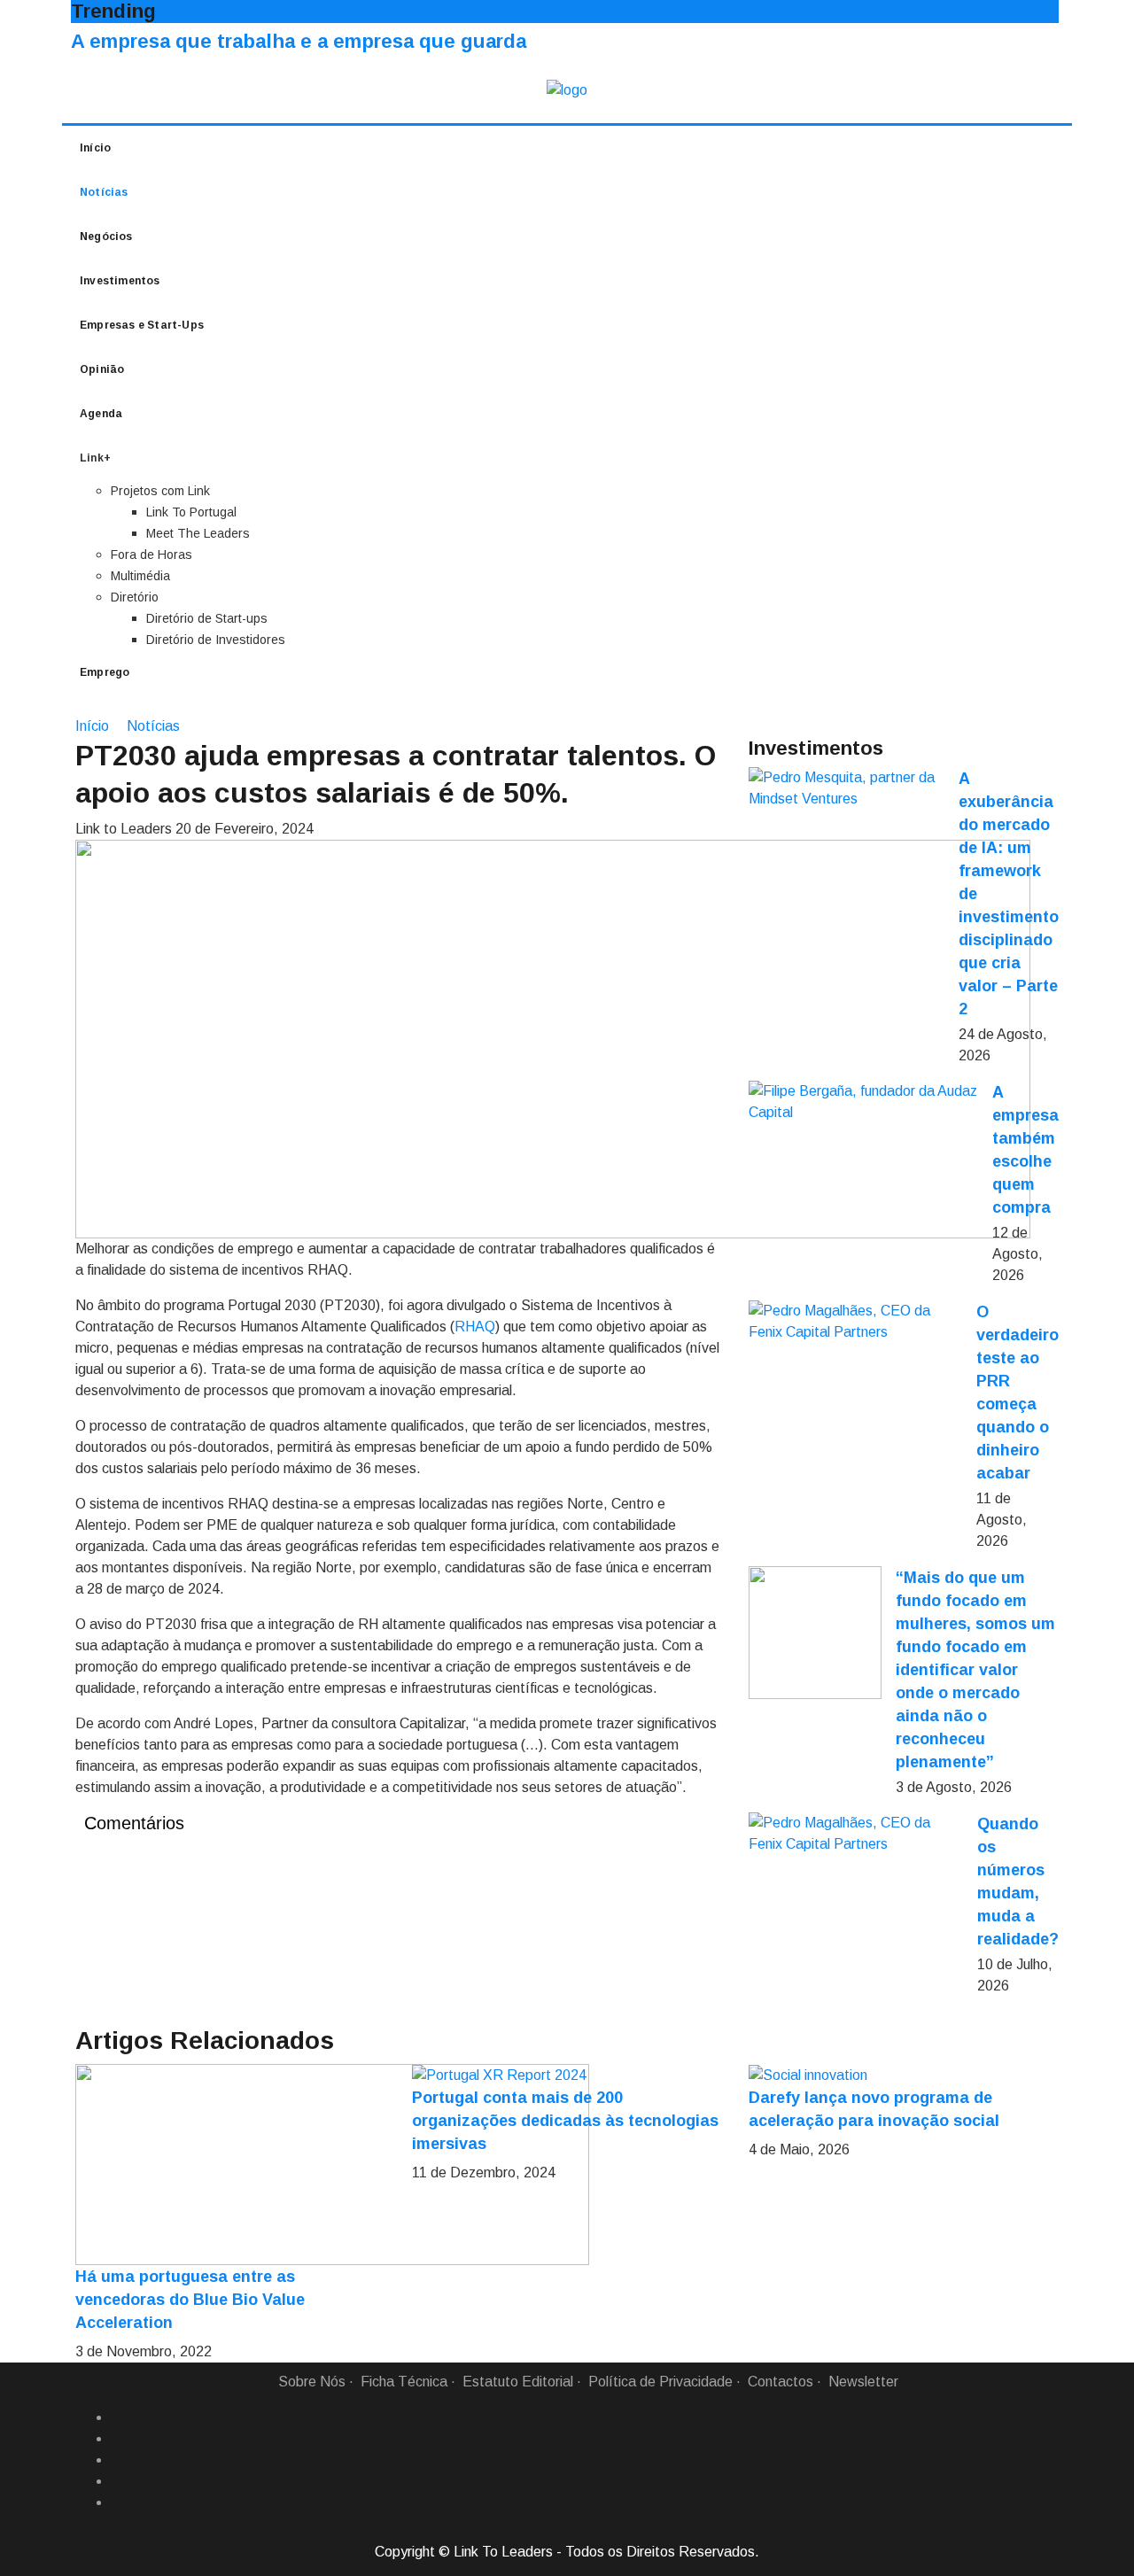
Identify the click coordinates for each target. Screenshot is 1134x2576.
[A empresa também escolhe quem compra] (863, 1102)
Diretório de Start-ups (207, 618)
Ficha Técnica (404, 2382)
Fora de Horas (151, 555)
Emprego (105, 672)
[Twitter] (118, 2460)
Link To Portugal (191, 512)
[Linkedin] (118, 2439)
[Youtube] (118, 2502)
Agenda (101, 414)
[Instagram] (118, 2481)
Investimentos (120, 281)
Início (95, 148)
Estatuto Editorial (518, 2382)
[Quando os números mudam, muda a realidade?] (856, 1834)
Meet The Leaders (198, 533)
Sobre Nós (312, 2382)
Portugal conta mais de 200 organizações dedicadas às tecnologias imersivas (565, 2121)
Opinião (102, 369)
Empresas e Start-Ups (142, 325)
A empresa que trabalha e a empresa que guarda (299, 41)
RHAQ (475, 1327)
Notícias (104, 192)
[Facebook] (118, 2417)
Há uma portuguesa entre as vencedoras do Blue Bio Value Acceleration (190, 2300)
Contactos (781, 2382)
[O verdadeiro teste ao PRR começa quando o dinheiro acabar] (855, 1322)
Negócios (106, 237)
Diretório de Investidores (216, 640)
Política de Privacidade (660, 2382)
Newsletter (863, 2382)
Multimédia (140, 576)
